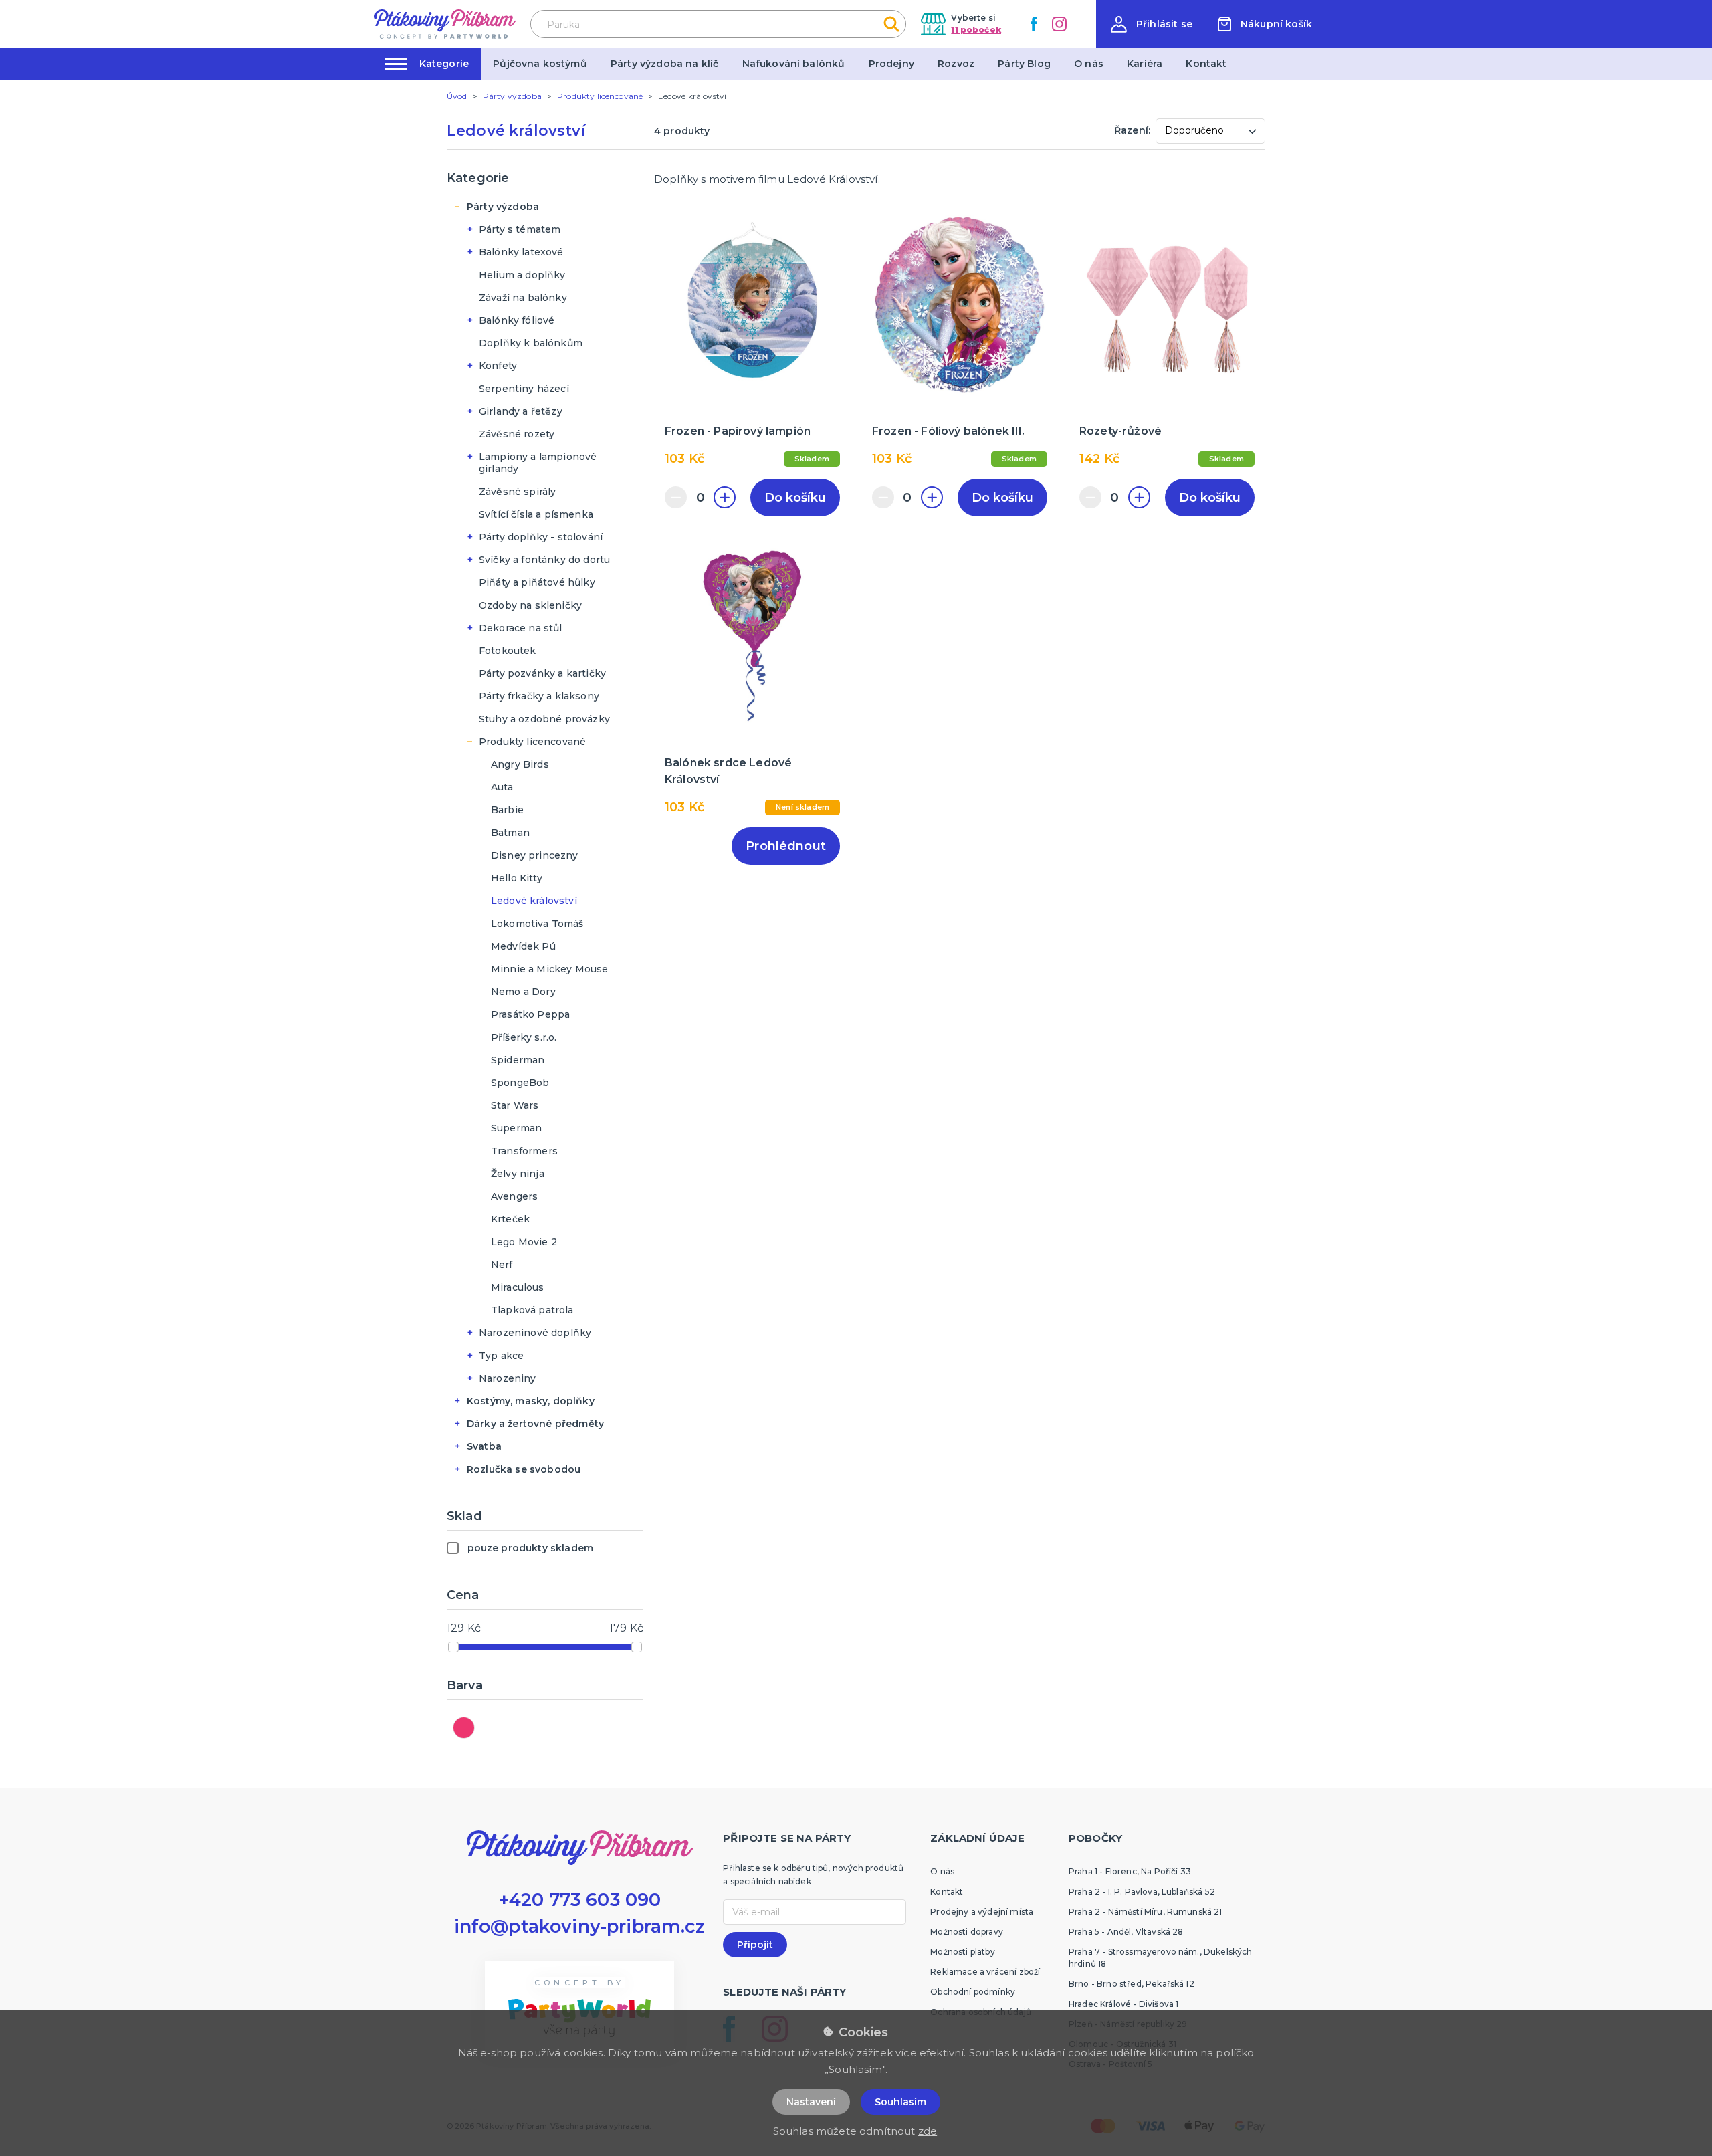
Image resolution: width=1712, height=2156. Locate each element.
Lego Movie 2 (524, 1242)
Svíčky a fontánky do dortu (544, 560)
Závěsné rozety (517, 434)
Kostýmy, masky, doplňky (531, 1401)
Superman (516, 1128)
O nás (1089, 64)
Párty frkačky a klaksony (539, 696)
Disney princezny (535, 855)
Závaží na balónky (523, 298)
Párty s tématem (520, 229)
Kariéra (1145, 64)
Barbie (507, 810)
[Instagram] (1059, 24)
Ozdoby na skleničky (530, 605)
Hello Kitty (517, 878)
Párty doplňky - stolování (541, 537)
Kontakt (1206, 64)
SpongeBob (520, 1083)
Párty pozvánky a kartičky (542, 673)
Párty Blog (1024, 64)
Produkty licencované (532, 742)
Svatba (484, 1446)
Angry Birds (520, 764)
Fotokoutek (508, 651)
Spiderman (518, 1060)
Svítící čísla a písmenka (536, 514)
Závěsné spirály (517, 492)
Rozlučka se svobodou (524, 1469)
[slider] (453, 1647)
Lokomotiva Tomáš (537, 924)
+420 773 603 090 (580, 1900)
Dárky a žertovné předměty (535, 1424)
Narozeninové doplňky (535, 1333)
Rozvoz (956, 64)
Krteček (510, 1219)
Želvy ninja (518, 1174)
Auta (502, 787)
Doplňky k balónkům (531, 343)
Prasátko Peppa (530, 1014)
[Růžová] (464, 1728)
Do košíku (795, 498)
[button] (1152, 24)
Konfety (498, 366)
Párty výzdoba (503, 207)
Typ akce (501, 1356)
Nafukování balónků (794, 64)
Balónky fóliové (517, 320)
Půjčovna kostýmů (540, 64)
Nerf (502, 1265)
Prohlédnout (786, 846)
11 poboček (976, 30)
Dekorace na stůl (521, 628)
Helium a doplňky (522, 275)
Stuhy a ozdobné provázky (544, 719)
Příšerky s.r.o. (524, 1037)
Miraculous (518, 1287)
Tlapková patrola (532, 1310)
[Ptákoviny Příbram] (445, 24)
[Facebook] (1034, 24)
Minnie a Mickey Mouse (549, 969)
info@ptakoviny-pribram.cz (580, 1926)
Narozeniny (508, 1378)
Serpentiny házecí (524, 389)
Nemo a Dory (523, 992)
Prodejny (891, 64)
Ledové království (534, 901)
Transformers (524, 1151)
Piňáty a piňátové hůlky (537, 582)
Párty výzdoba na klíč (664, 64)
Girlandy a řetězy (521, 411)
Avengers (514, 1196)
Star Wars (515, 1105)
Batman (510, 833)
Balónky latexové (521, 252)
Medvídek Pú (523, 946)
